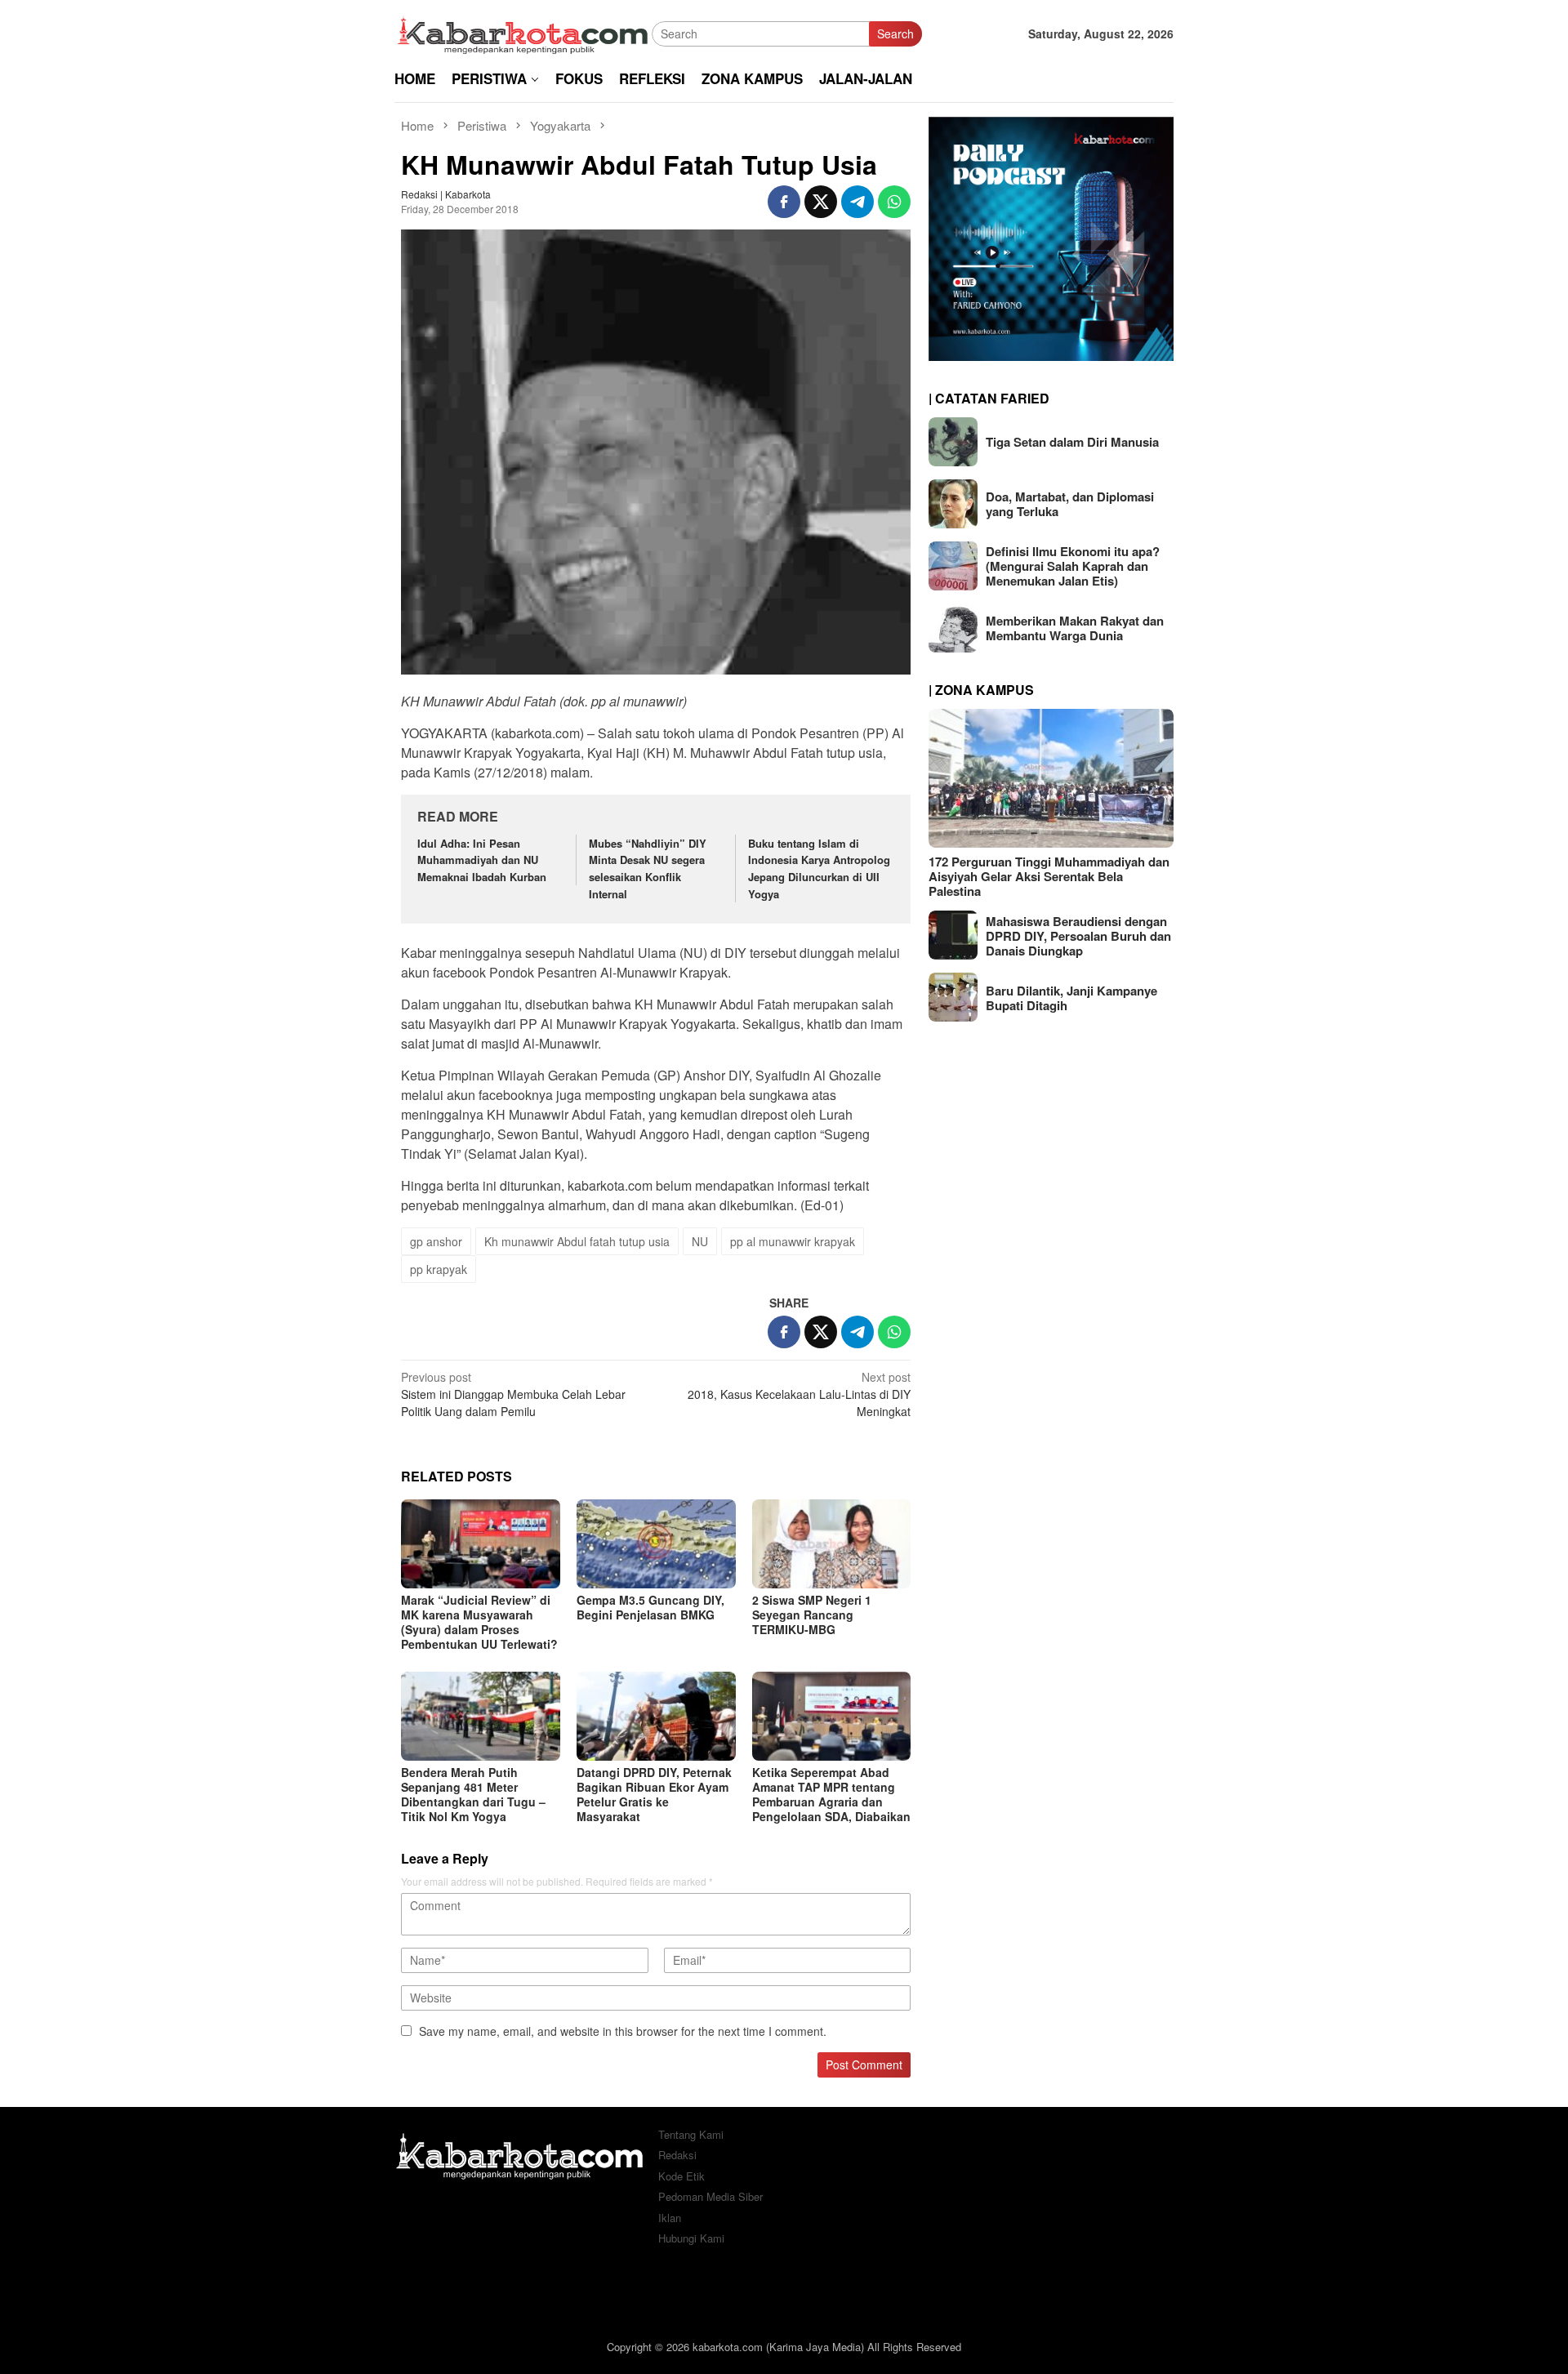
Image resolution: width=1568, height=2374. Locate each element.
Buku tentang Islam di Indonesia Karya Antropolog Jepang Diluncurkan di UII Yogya (819, 869)
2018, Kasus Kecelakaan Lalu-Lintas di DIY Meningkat (799, 1394)
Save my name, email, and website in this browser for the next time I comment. (623, 2031)
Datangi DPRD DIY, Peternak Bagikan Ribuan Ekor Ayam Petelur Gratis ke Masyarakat (654, 1794)
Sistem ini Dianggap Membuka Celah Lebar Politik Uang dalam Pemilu (513, 1394)
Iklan (670, 2218)
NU (700, 1241)
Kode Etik (682, 2176)
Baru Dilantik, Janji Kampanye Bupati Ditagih (1071, 997)
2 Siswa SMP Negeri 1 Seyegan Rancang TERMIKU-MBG (812, 1615)
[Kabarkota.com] (523, 32)
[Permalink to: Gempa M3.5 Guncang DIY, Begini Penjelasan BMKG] (656, 1544)
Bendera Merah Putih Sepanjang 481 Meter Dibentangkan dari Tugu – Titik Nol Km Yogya (473, 1794)
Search (895, 33)
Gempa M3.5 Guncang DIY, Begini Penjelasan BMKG (650, 1607)
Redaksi (677, 2155)
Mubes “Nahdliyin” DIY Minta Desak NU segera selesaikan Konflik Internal (648, 869)
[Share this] (784, 202)
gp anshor (436, 1241)
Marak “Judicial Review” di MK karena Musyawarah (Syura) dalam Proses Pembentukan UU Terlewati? (479, 1622)
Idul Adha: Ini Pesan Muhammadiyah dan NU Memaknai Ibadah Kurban (482, 860)
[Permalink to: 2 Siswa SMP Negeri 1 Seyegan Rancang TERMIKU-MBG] (832, 1544)
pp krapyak (439, 1269)
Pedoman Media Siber (710, 2196)
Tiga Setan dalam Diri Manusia (1072, 442)
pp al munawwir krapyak (793, 1241)
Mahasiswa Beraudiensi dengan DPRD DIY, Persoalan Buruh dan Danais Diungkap (1078, 935)
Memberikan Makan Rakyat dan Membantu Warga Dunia (1075, 628)
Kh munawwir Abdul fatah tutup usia (577, 1241)
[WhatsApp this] (894, 202)
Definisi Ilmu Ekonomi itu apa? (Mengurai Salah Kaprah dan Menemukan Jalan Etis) (1073, 566)
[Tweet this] (821, 202)
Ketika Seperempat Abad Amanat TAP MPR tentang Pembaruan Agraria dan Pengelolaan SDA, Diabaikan (831, 1794)
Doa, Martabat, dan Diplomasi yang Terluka (1070, 504)
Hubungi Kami (691, 2238)
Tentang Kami (691, 2134)
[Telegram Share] (857, 202)
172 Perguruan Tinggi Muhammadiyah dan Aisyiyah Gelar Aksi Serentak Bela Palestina (1049, 875)
